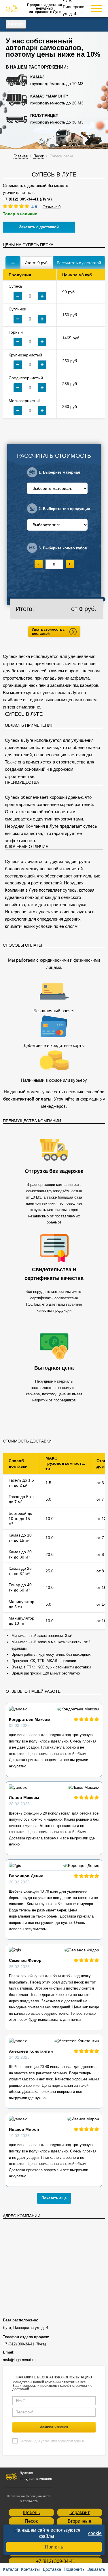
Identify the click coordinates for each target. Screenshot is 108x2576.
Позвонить (74, 2569)
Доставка (52, 2569)
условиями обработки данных (63, 2441)
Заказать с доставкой (39, 227)
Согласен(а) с (52, 2441)
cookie (95, 2533)
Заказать (96, 2569)
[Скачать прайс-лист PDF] (13, 263)
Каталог (16, 24)
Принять (54, 2547)
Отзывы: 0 (52, 207)
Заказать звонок (54, 2427)
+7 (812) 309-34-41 (56, 2561)
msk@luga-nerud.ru (19, 2360)
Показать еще (54, 2198)
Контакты (30, 2569)
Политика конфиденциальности (29, 2496)
